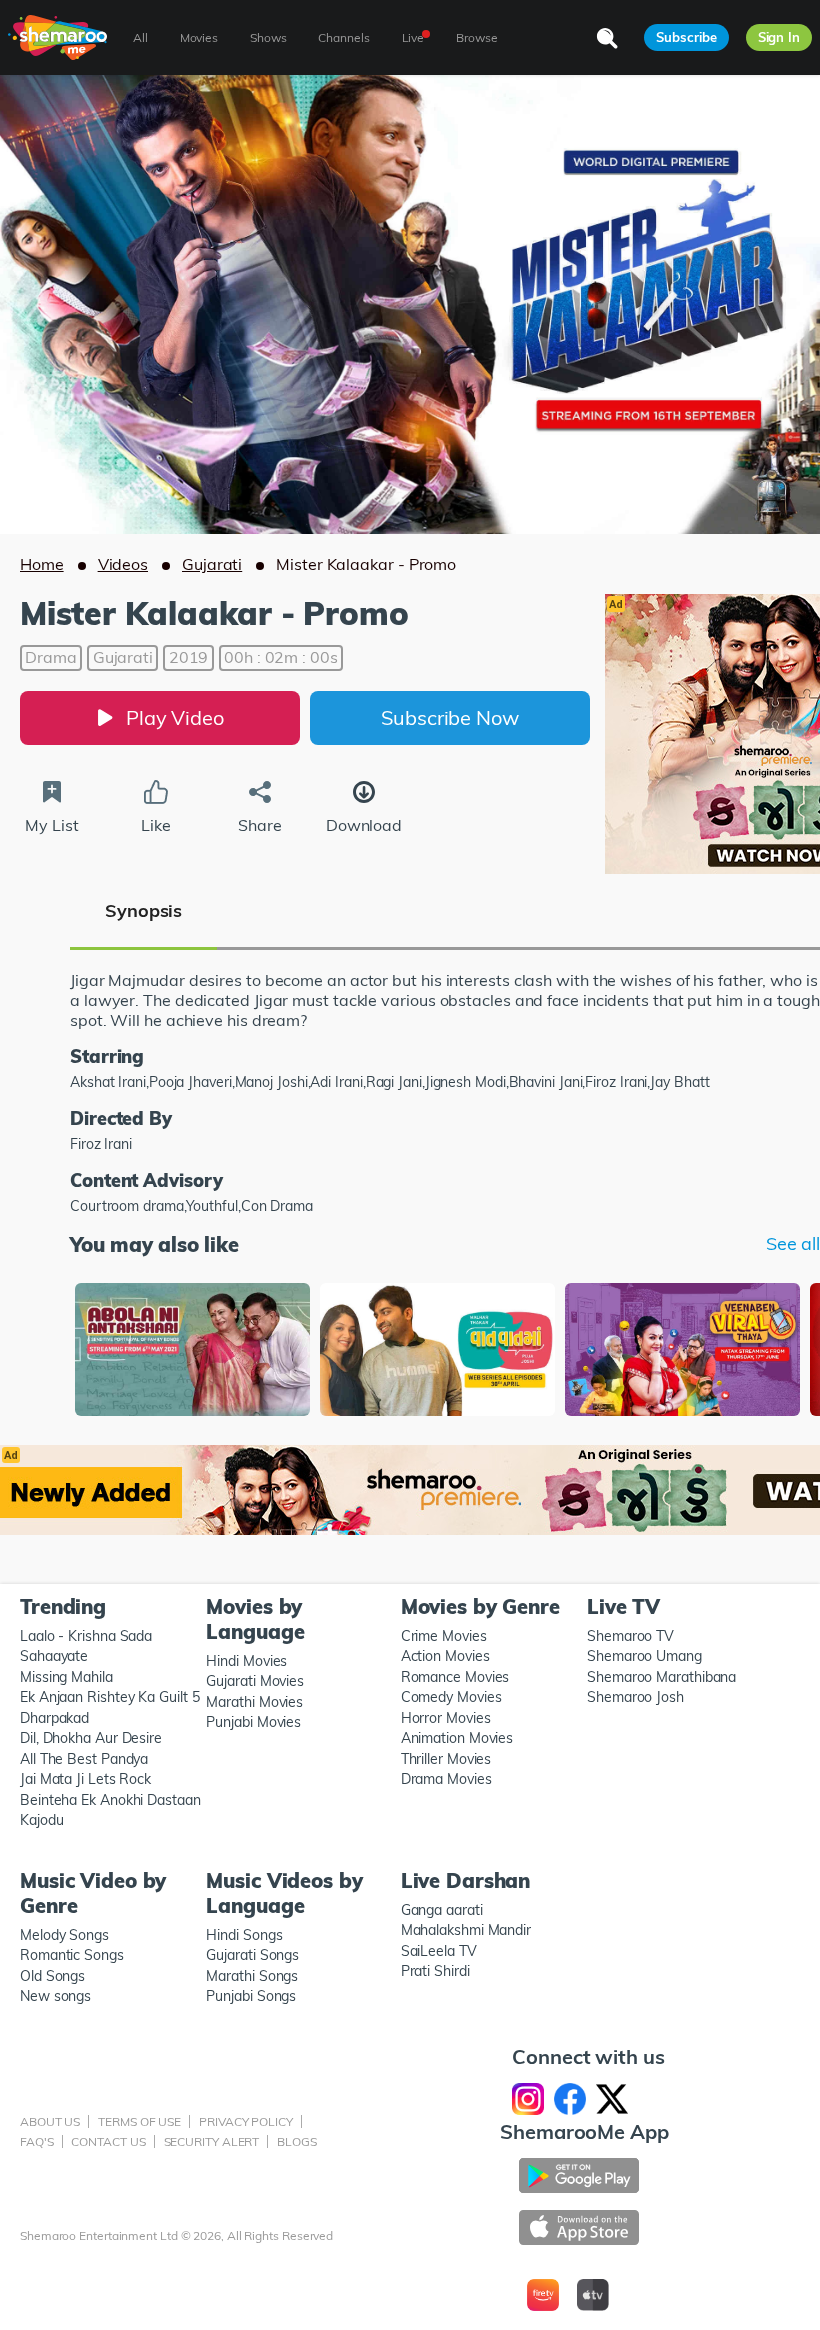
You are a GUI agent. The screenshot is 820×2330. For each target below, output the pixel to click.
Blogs (297, 2141)
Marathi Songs (252, 1976)
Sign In (779, 37)
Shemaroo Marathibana (661, 1677)
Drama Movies (446, 1779)
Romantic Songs (72, 1955)
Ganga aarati (442, 1910)
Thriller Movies (446, 1759)
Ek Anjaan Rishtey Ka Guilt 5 (109, 1697)
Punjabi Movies (253, 1722)
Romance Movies (455, 1677)
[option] (192, 1351)
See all (793, 1244)
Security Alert (212, 2141)
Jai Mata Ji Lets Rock (85, 1779)
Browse (476, 37)
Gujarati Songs (252, 1955)
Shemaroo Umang (644, 1656)
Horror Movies (446, 1718)
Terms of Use (139, 2121)
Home (42, 564)
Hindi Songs (244, 1935)
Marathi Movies (254, 1702)
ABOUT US (50, 2121)
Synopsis (143, 910)
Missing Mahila (66, 1677)
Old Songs (52, 1976)
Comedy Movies (451, 1697)
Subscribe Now (450, 717)
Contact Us (108, 2141)
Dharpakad (54, 1718)
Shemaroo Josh (635, 1697)
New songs (55, 1996)
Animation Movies (457, 1738)
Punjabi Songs (251, 1996)
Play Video (175, 717)
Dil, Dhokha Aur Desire (91, 1738)
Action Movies (445, 1656)
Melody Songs (64, 1935)
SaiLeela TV (439, 1951)
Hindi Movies (246, 1661)
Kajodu (41, 1820)
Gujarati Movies (255, 1681)
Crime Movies (444, 1636)
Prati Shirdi (435, 1971)
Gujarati (212, 564)
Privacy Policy (246, 2121)
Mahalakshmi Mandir (466, 1930)
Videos (123, 564)
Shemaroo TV (630, 1636)
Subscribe (686, 37)
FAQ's (37, 2141)
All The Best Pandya (84, 1759)
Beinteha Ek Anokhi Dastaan (110, 1800)
